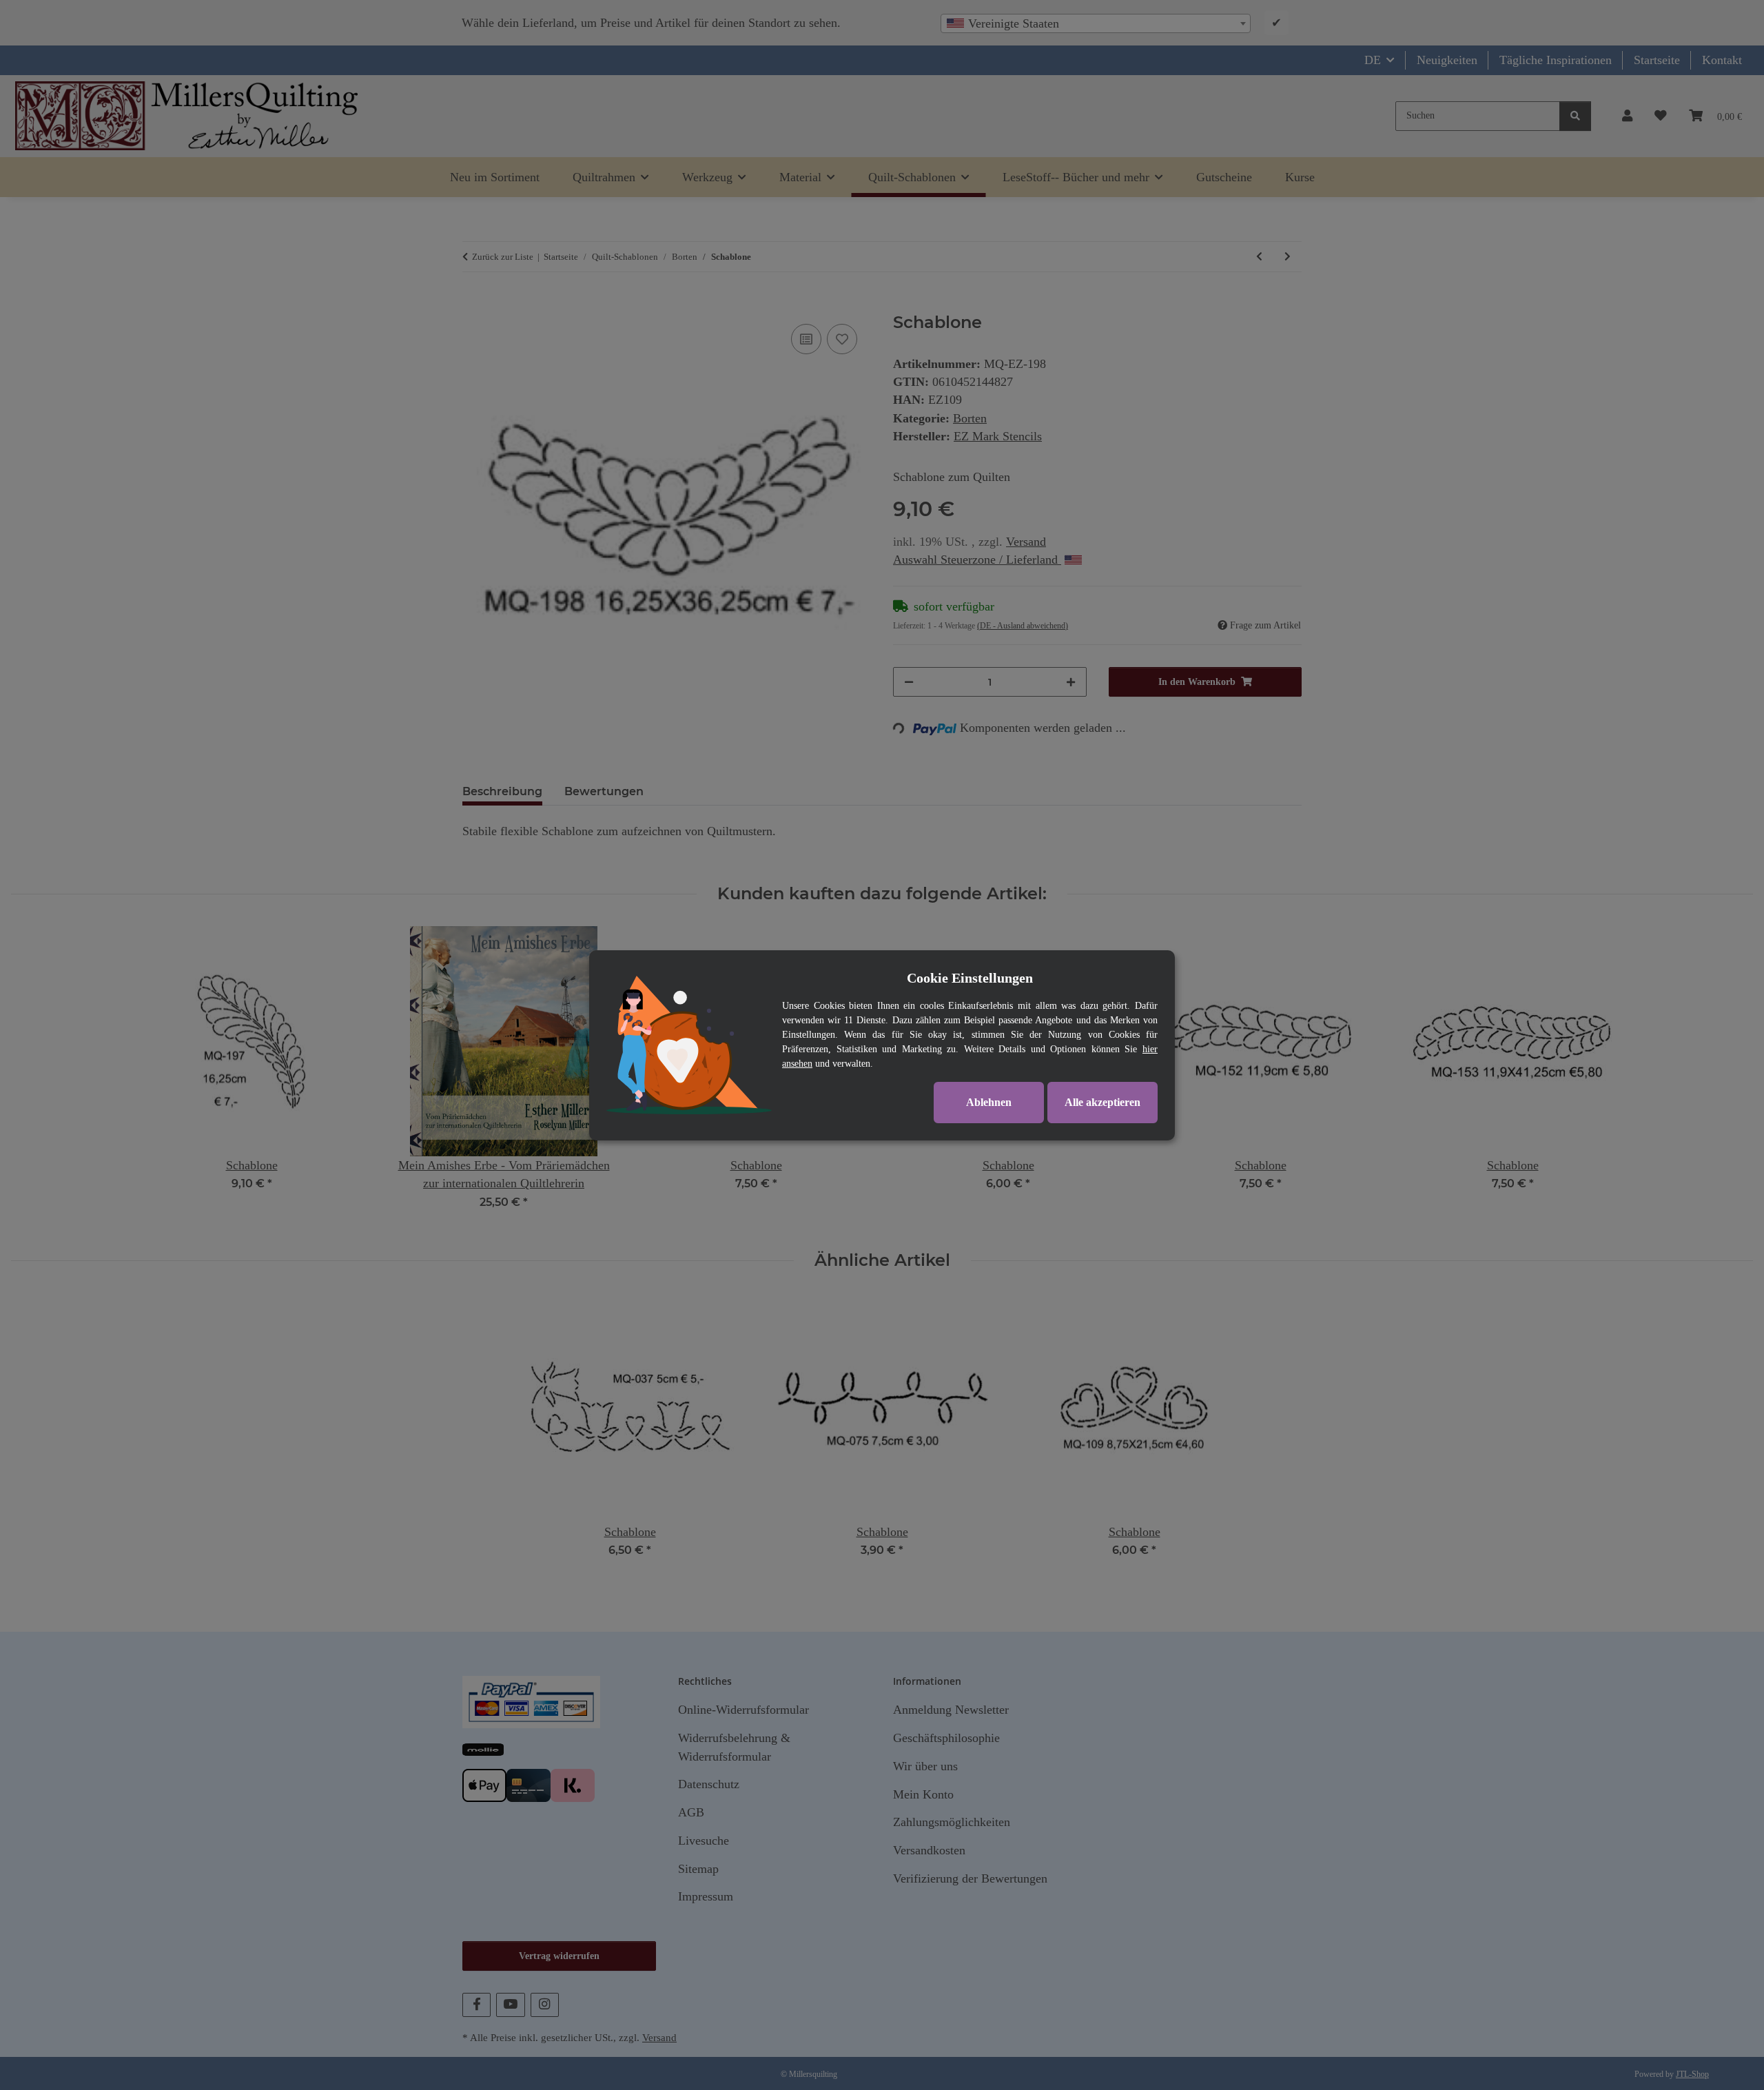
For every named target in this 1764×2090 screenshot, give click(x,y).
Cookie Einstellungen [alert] (970, 978)
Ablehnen (989, 1102)
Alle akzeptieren (1102, 1102)
